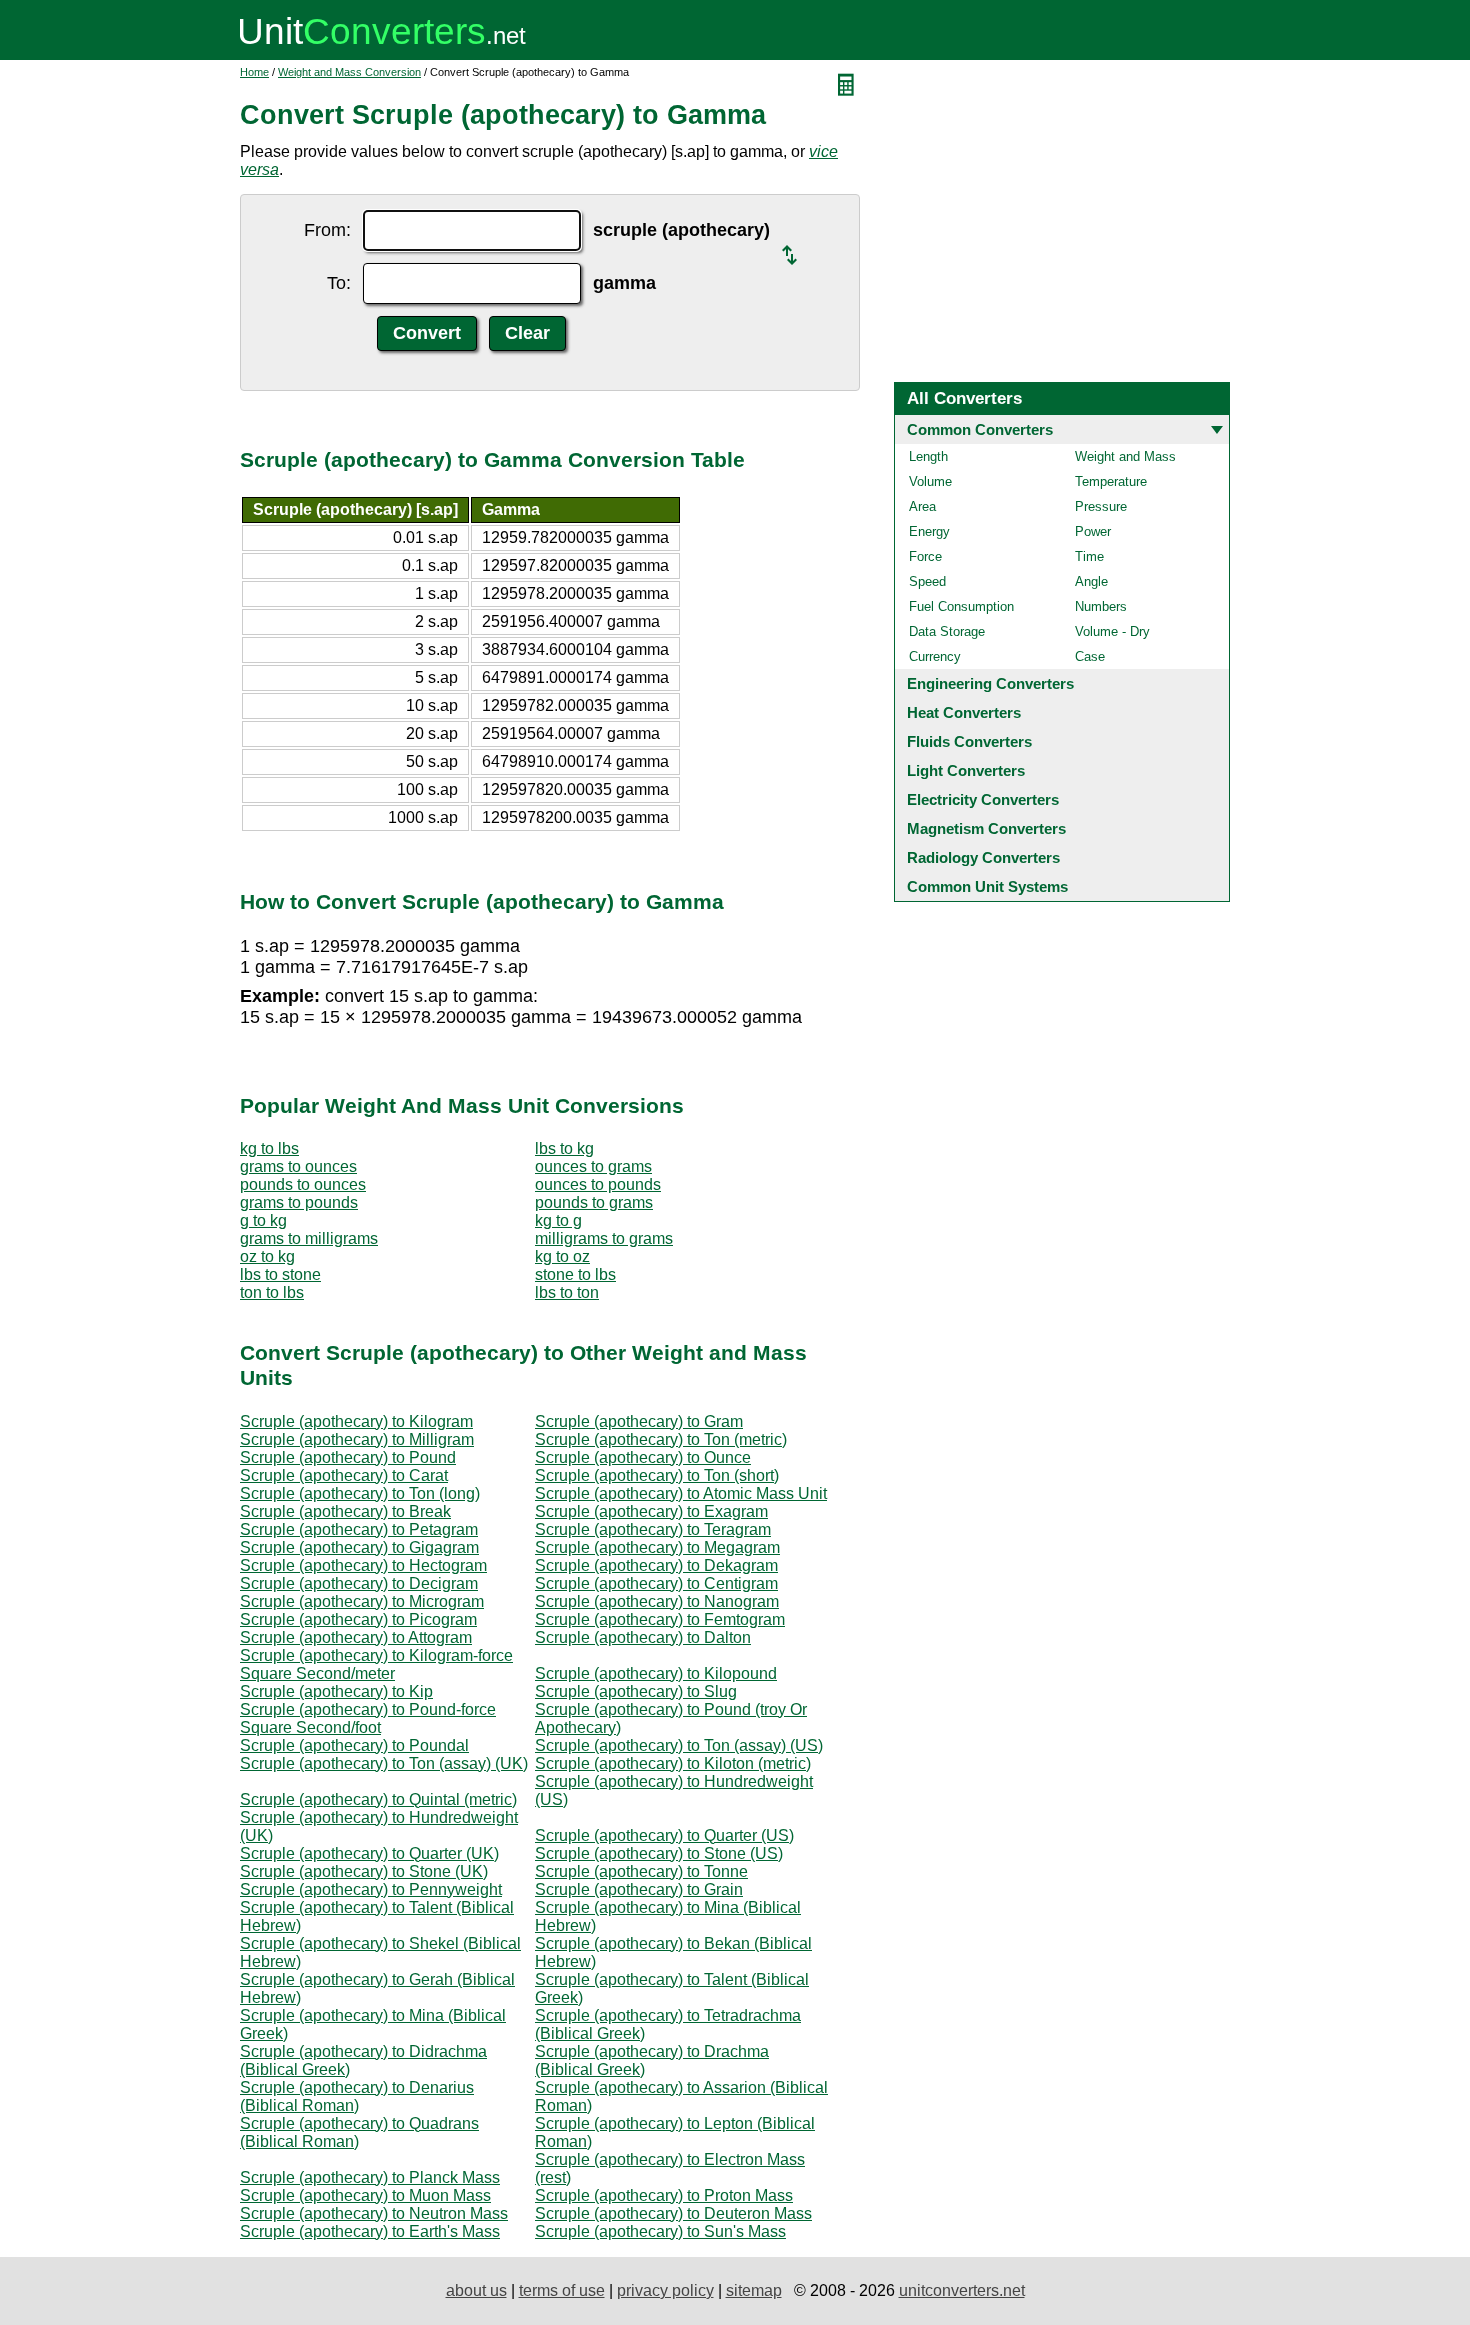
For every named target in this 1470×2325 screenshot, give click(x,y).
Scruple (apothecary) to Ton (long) (360, 1493)
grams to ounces (298, 1166)
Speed (927, 581)
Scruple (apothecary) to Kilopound (656, 1673)
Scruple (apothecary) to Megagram (657, 1547)
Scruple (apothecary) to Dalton (643, 1637)
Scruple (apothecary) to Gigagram (359, 1547)
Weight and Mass (1125, 456)
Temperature (1111, 481)
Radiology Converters (983, 857)
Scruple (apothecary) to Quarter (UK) (369, 1853)
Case (1090, 656)
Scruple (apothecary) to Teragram (653, 1529)
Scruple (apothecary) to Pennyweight (371, 1889)
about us (476, 2290)
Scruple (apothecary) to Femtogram (660, 1619)
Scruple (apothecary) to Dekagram (656, 1565)
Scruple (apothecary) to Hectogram (363, 1565)
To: (339, 283)
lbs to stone (280, 1274)
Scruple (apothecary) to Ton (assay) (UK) (384, 1763)
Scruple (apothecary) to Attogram (356, 1637)
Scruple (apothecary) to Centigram (656, 1583)
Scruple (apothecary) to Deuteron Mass (673, 2213)
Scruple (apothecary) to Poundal (354, 1745)
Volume (930, 481)
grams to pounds (299, 1202)
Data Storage (947, 631)
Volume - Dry (1112, 631)
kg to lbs (269, 1148)
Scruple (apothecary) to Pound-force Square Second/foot (368, 1718)
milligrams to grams (604, 1238)
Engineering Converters (990, 683)
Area (922, 506)
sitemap (754, 2290)
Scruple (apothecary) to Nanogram (657, 1601)
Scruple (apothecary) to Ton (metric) (661, 1439)
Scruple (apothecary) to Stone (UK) (364, 1871)
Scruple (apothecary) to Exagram (651, 1511)
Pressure (1101, 506)
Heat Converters (964, 712)
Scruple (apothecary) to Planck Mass (370, 2177)
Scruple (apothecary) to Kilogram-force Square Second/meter (376, 1664)
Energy (929, 531)
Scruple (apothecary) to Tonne (641, 1871)
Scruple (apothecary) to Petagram (359, 1529)
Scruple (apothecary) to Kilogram (356, 1421)
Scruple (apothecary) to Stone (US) (659, 1853)
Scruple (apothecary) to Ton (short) (657, 1475)
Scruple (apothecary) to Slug (636, 1691)
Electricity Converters (983, 799)
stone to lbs (575, 1274)
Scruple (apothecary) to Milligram (357, 1439)
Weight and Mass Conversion (349, 72)
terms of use (562, 2290)
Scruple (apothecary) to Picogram (358, 1619)
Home (254, 72)
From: (327, 230)
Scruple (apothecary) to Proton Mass (664, 2195)
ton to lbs (272, 1292)
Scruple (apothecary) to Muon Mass (365, 2195)
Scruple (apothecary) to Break (345, 1511)
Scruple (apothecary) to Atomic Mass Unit (681, 1493)
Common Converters (980, 429)
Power (1093, 531)
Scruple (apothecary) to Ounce (643, 1457)
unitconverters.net (962, 2290)
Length (928, 456)
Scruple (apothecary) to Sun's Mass (660, 2231)
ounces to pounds (598, 1184)
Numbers (1101, 606)
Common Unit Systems (987, 886)
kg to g (558, 1220)
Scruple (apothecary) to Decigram (359, 1583)
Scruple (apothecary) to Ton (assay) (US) (679, 1745)
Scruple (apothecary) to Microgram (362, 1601)
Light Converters (966, 770)
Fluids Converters (969, 741)
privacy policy (665, 2290)
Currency (935, 656)
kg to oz (562, 1256)
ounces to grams (593, 1166)
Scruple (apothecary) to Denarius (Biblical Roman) (357, 2096)
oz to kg (267, 1256)
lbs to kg (564, 1148)
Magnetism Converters (986, 828)
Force (925, 556)
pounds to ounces (303, 1184)
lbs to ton (567, 1292)
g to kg (263, 1220)
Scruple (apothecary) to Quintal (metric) (378, 1799)
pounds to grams (594, 1202)
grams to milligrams (309, 1238)
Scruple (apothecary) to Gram (639, 1421)
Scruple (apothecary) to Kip (336, 1691)
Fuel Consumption (961, 606)
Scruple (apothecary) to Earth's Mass (370, 2231)
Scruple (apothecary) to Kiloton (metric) (673, 1763)
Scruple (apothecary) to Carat (344, 1475)
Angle (1091, 581)
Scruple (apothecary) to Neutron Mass (374, 2213)
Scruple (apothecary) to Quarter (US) (664, 1835)
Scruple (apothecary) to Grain (639, 1889)
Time (1089, 556)
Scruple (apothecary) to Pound (348, 1457)
